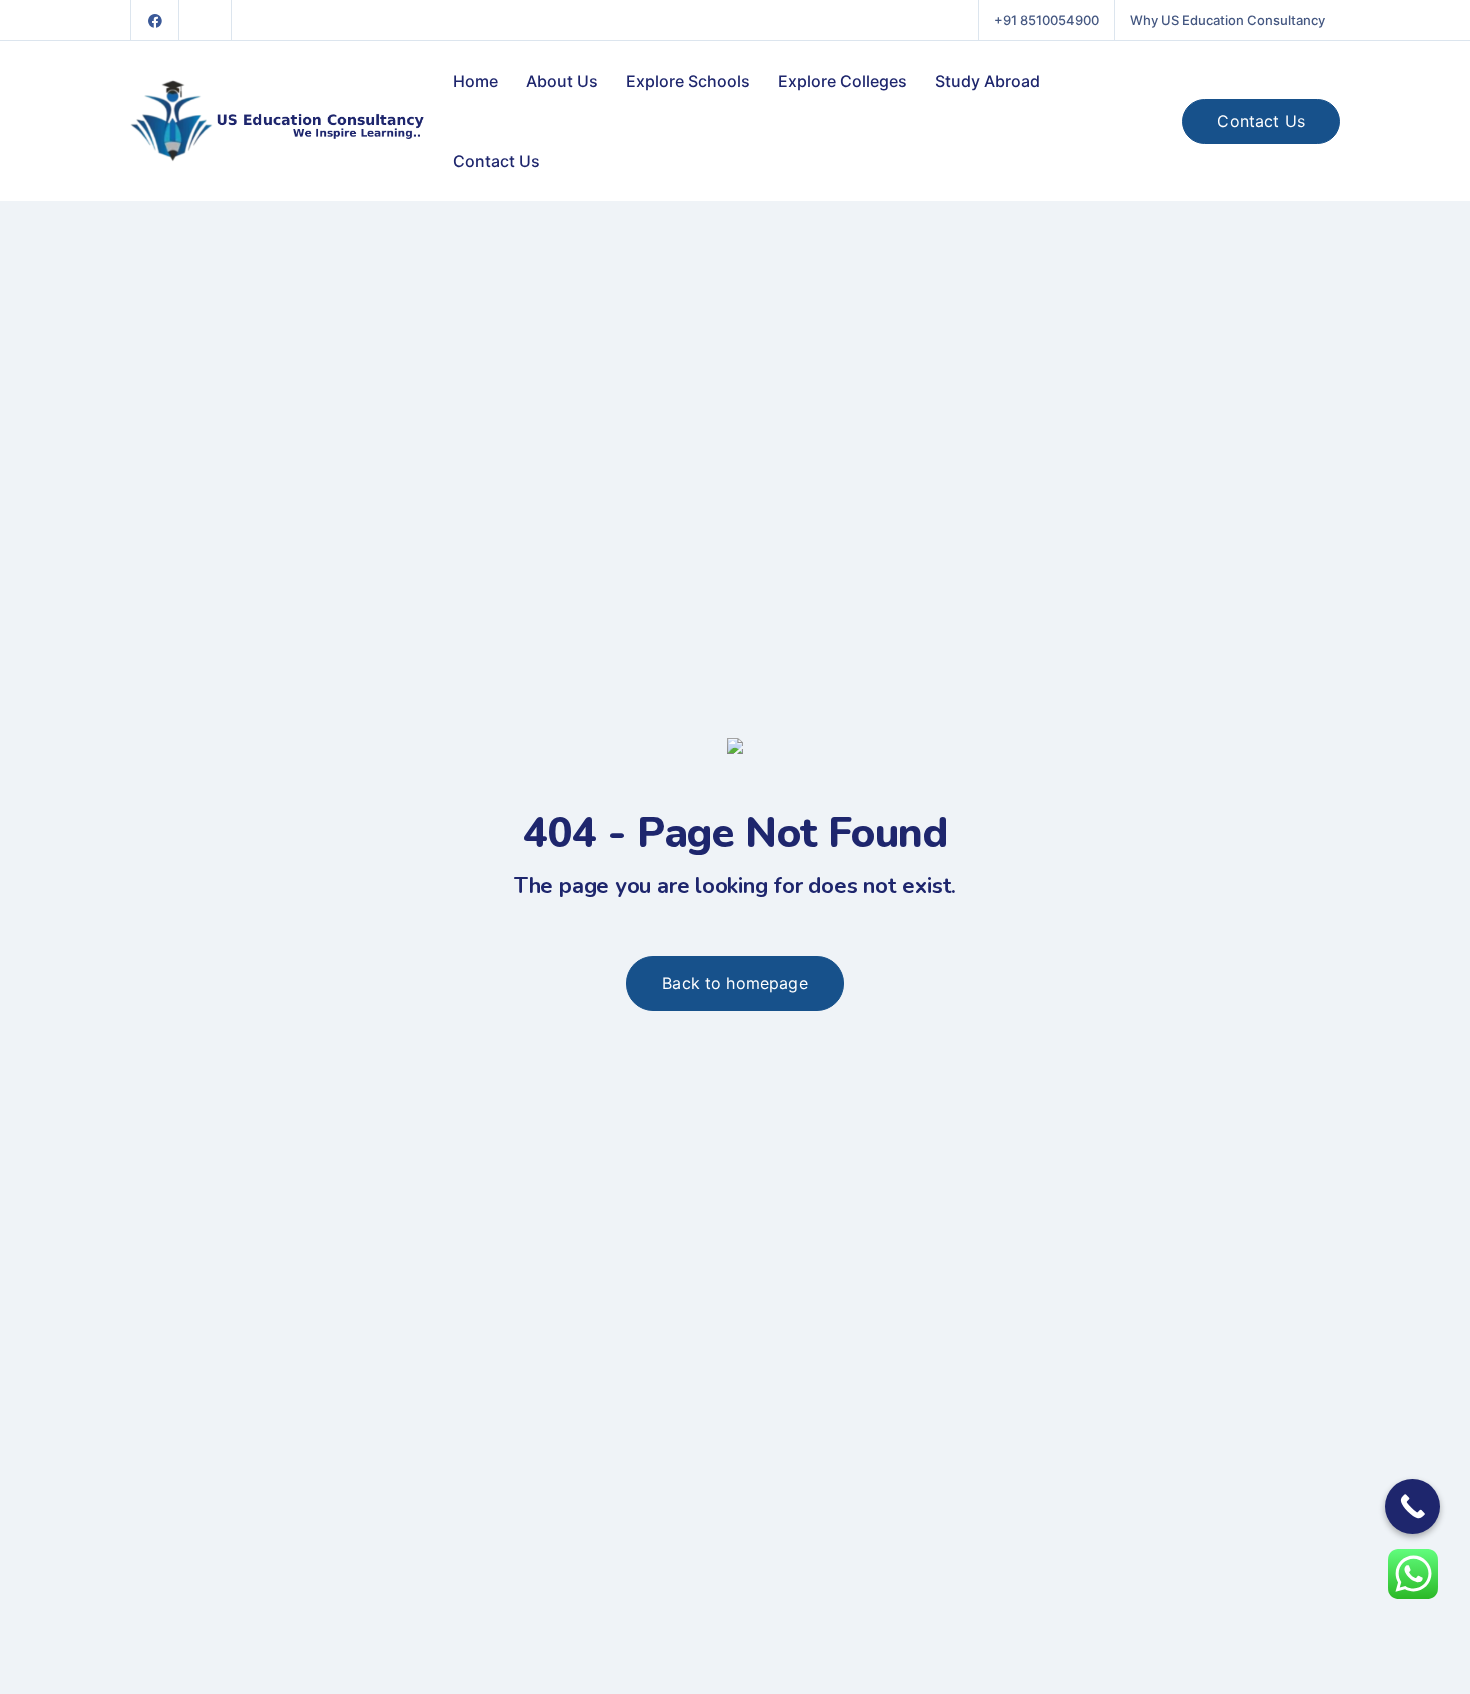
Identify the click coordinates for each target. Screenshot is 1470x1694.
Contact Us (496, 161)
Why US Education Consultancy (1227, 20)
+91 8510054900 (1046, 20)
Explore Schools (688, 81)
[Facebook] (155, 20)
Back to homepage (735, 983)
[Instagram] (205, 20)
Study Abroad (987, 81)
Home (475, 81)
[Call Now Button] (1412, 1506)
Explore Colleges (842, 81)
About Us (562, 81)
